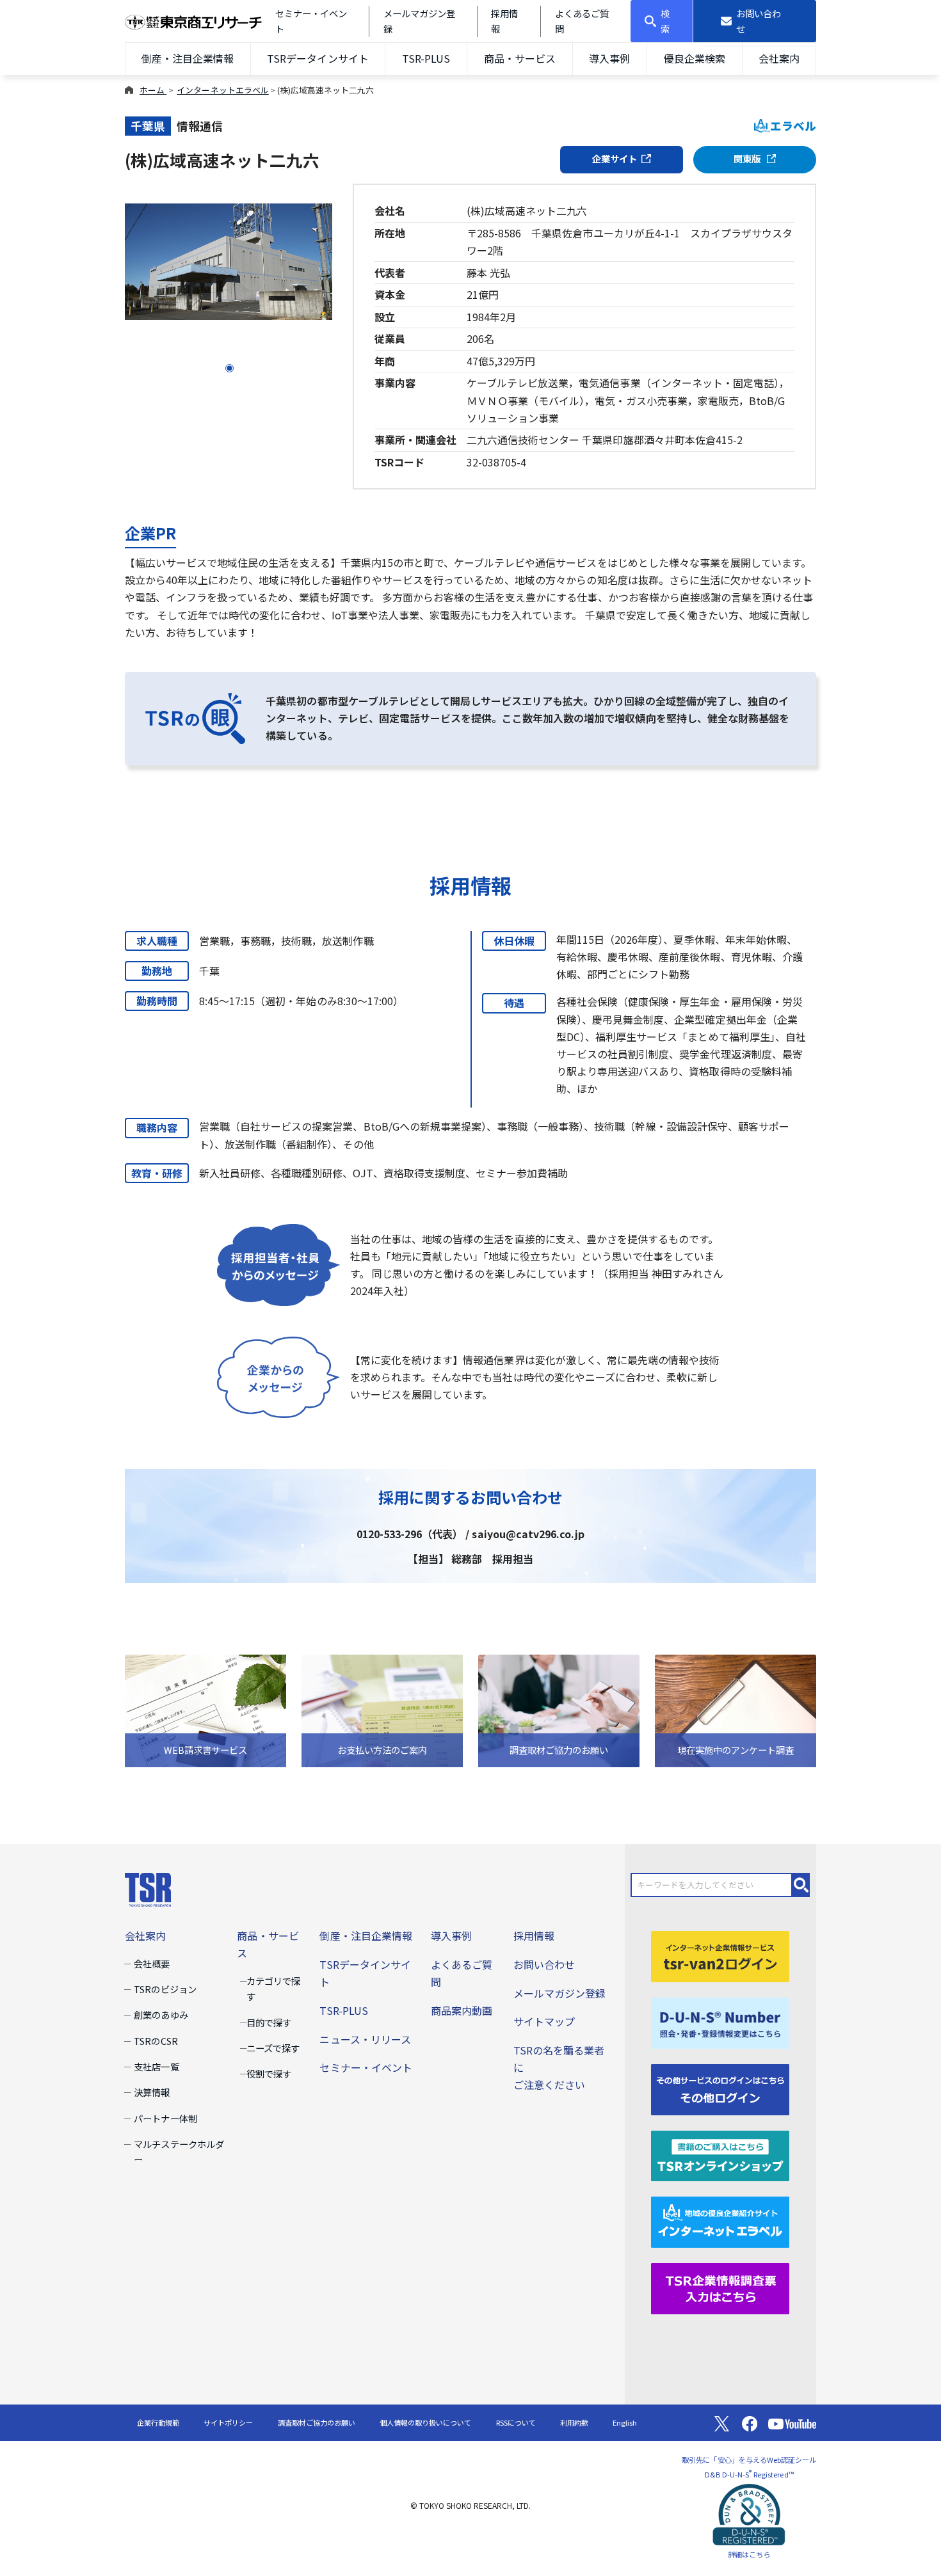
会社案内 (779, 58)
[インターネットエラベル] (720, 2221)
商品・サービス (520, 58)
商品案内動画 (462, 2010)
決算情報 (152, 2092)
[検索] (801, 1885)
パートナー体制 (165, 2118)
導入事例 (609, 58)
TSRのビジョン (165, 1989)
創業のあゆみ (161, 2015)
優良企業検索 (695, 58)
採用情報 (534, 1936)
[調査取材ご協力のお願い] (559, 1709)
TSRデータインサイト (318, 58)
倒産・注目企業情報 (188, 58)
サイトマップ (544, 2021)
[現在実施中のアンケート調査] (736, 1709)
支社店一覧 (156, 2066)
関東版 (748, 158)
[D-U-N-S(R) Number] (720, 2021)
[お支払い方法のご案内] (382, 1709)
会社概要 (152, 1963)
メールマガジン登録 (559, 1993)
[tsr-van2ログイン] (720, 1955)
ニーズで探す (273, 2048)
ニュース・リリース (365, 2039)
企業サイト (615, 158)
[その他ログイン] (720, 2088)
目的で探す (269, 2022)
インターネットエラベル (222, 90)
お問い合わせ (544, 1964)
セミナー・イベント (366, 2067)
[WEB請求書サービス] (205, 1709)
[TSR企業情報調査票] (720, 2287)
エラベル (793, 126)
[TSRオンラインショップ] (720, 2154)
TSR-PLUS (426, 58)
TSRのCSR (156, 2041)
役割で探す (269, 2073)
